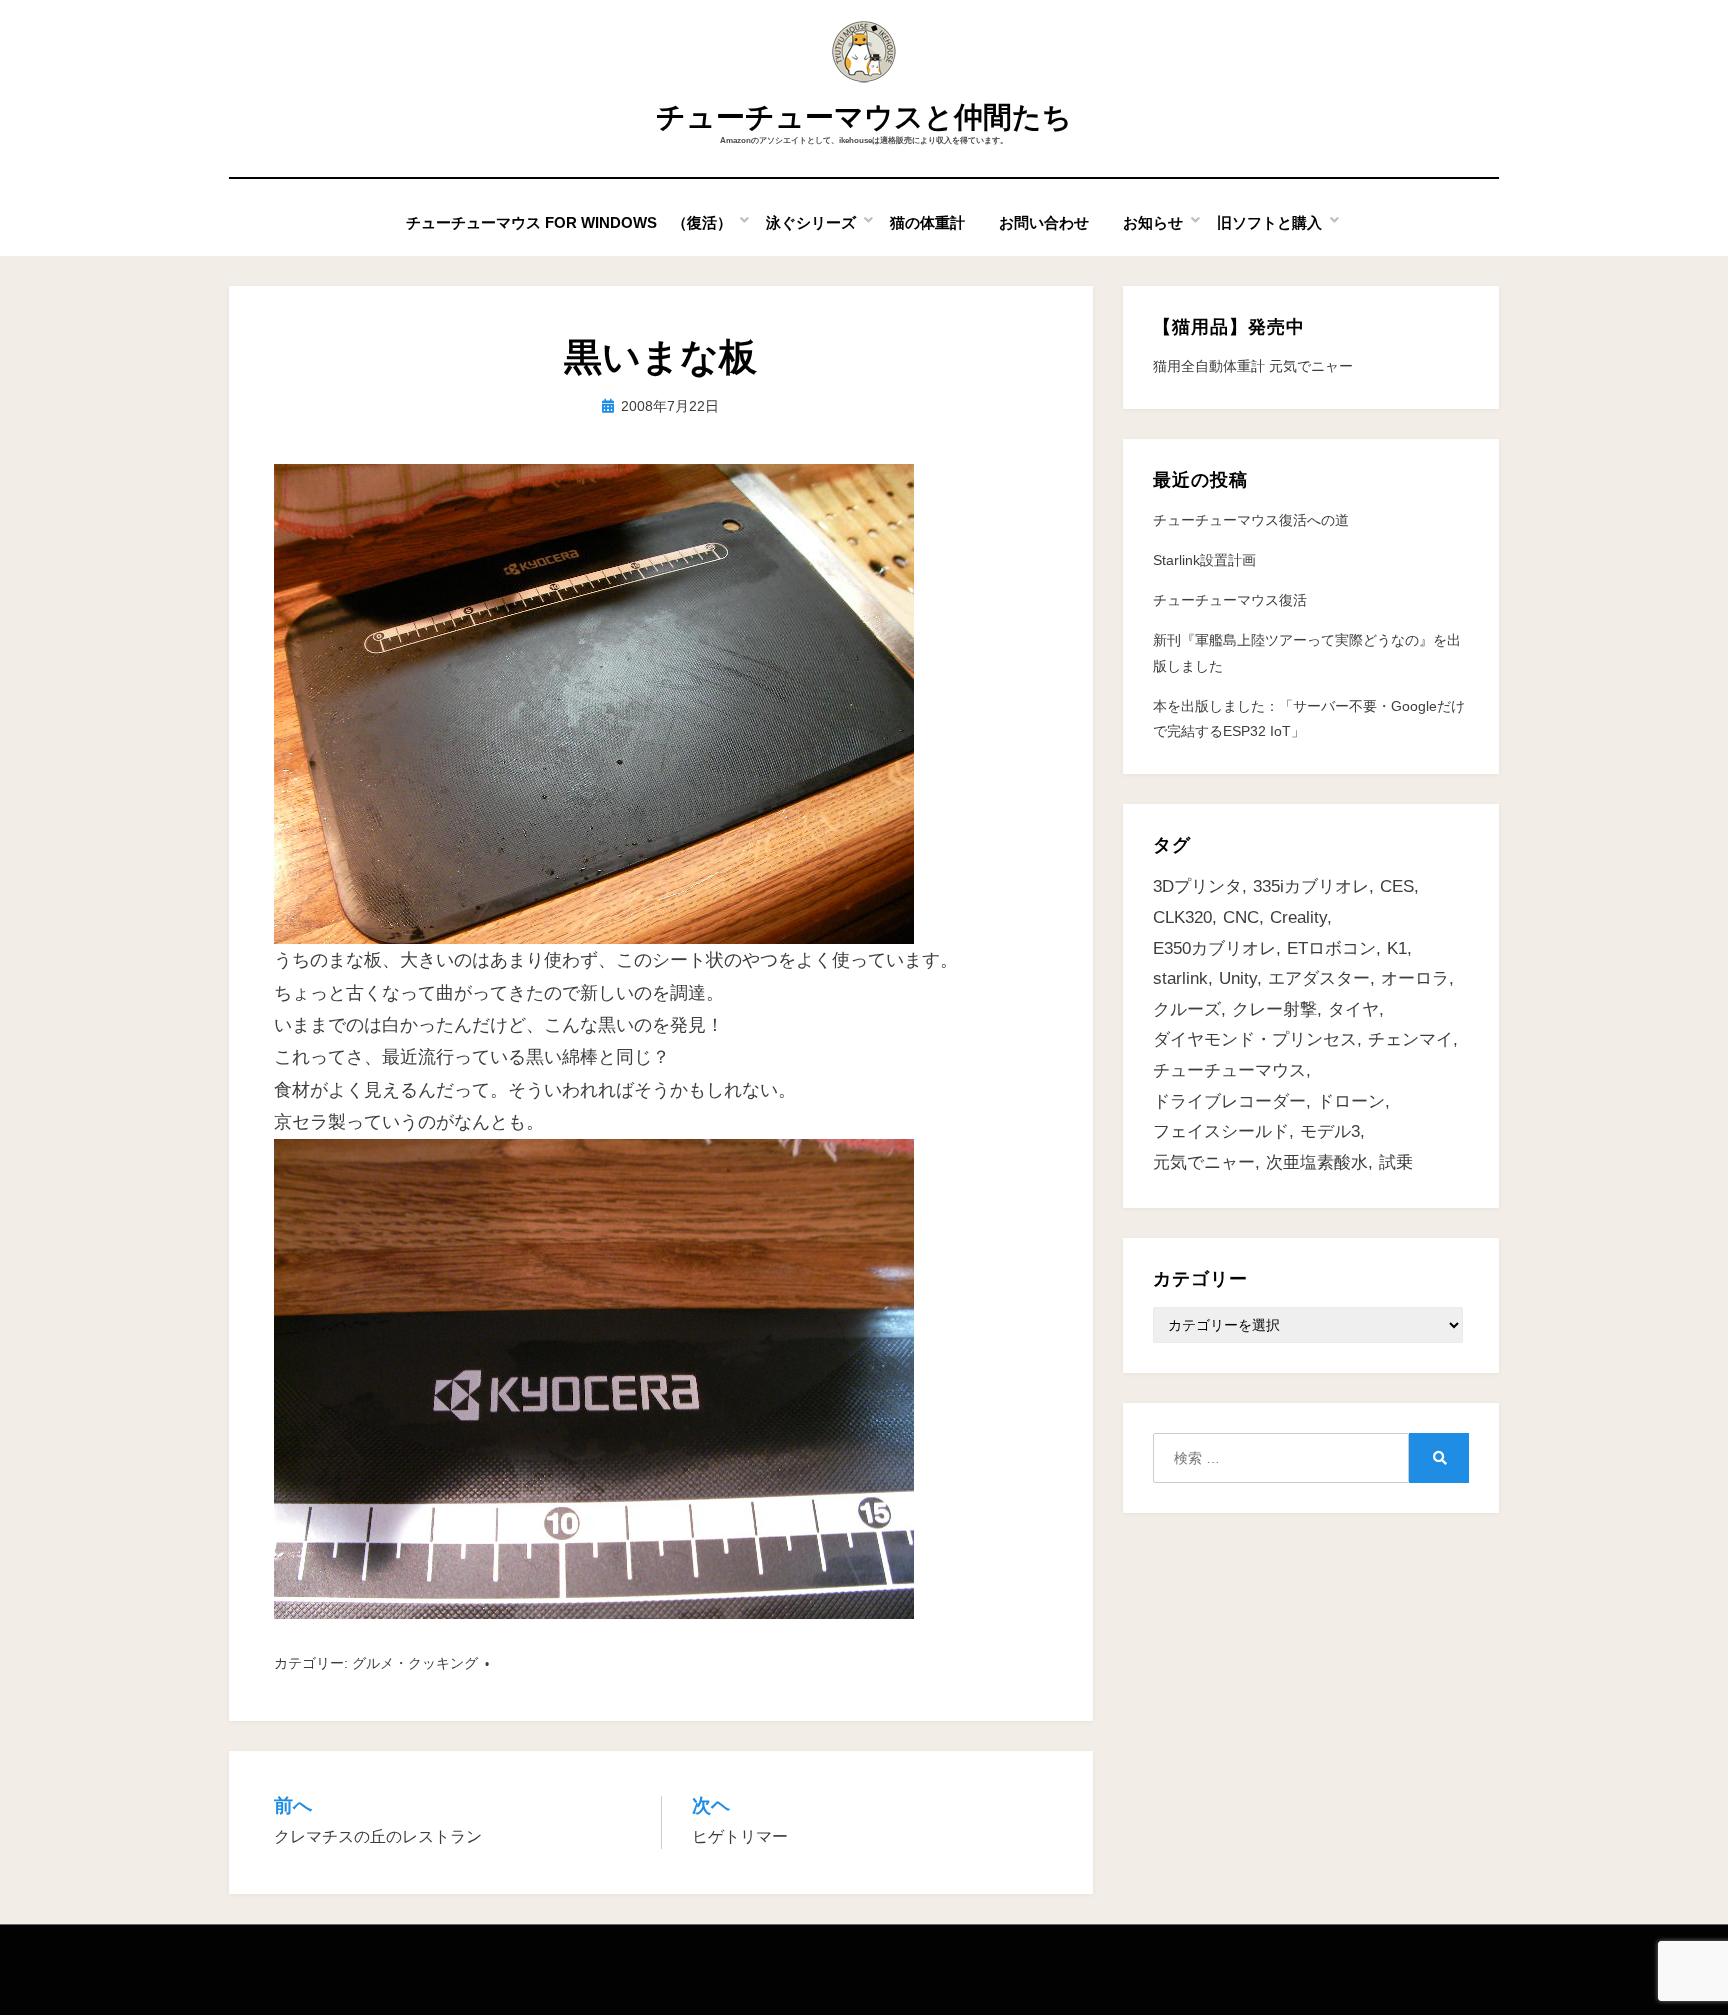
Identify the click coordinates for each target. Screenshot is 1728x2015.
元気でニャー (1204, 1162)
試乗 (1396, 1162)
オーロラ (1415, 978)
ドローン (1351, 1101)
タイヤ (1353, 1009)
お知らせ (1153, 222)
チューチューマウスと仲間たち (864, 117)
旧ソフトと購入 (1269, 222)
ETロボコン (1331, 948)
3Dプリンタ (1197, 886)
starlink (1180, 978)
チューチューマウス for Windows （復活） (569, 222)
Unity (1238, 978)
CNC (1241, 917)
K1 (1397, 948)
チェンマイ (1410, 1039)
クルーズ (1187, 1009)
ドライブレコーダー (1229, 1101)
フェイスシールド (1221, 1131)
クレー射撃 (1274, 1009)
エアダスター (1319, 978)
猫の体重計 (927, 222)
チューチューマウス (1229, 1070)
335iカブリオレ (1311, 886)
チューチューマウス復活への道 (1251, 520)
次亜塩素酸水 (1317, 1162)
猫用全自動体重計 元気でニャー (1253, 366)
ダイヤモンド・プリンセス (1255, 1039)
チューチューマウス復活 (1230, 600)
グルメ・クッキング (415, 1663)
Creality (1298, 917)
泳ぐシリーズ (811, 222)
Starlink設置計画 (1204, 560)
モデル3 (1330, 1131)
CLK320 (1182, 917)
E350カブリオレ (1214, 948)
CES (1397, 886)
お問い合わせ (1044, 222)
